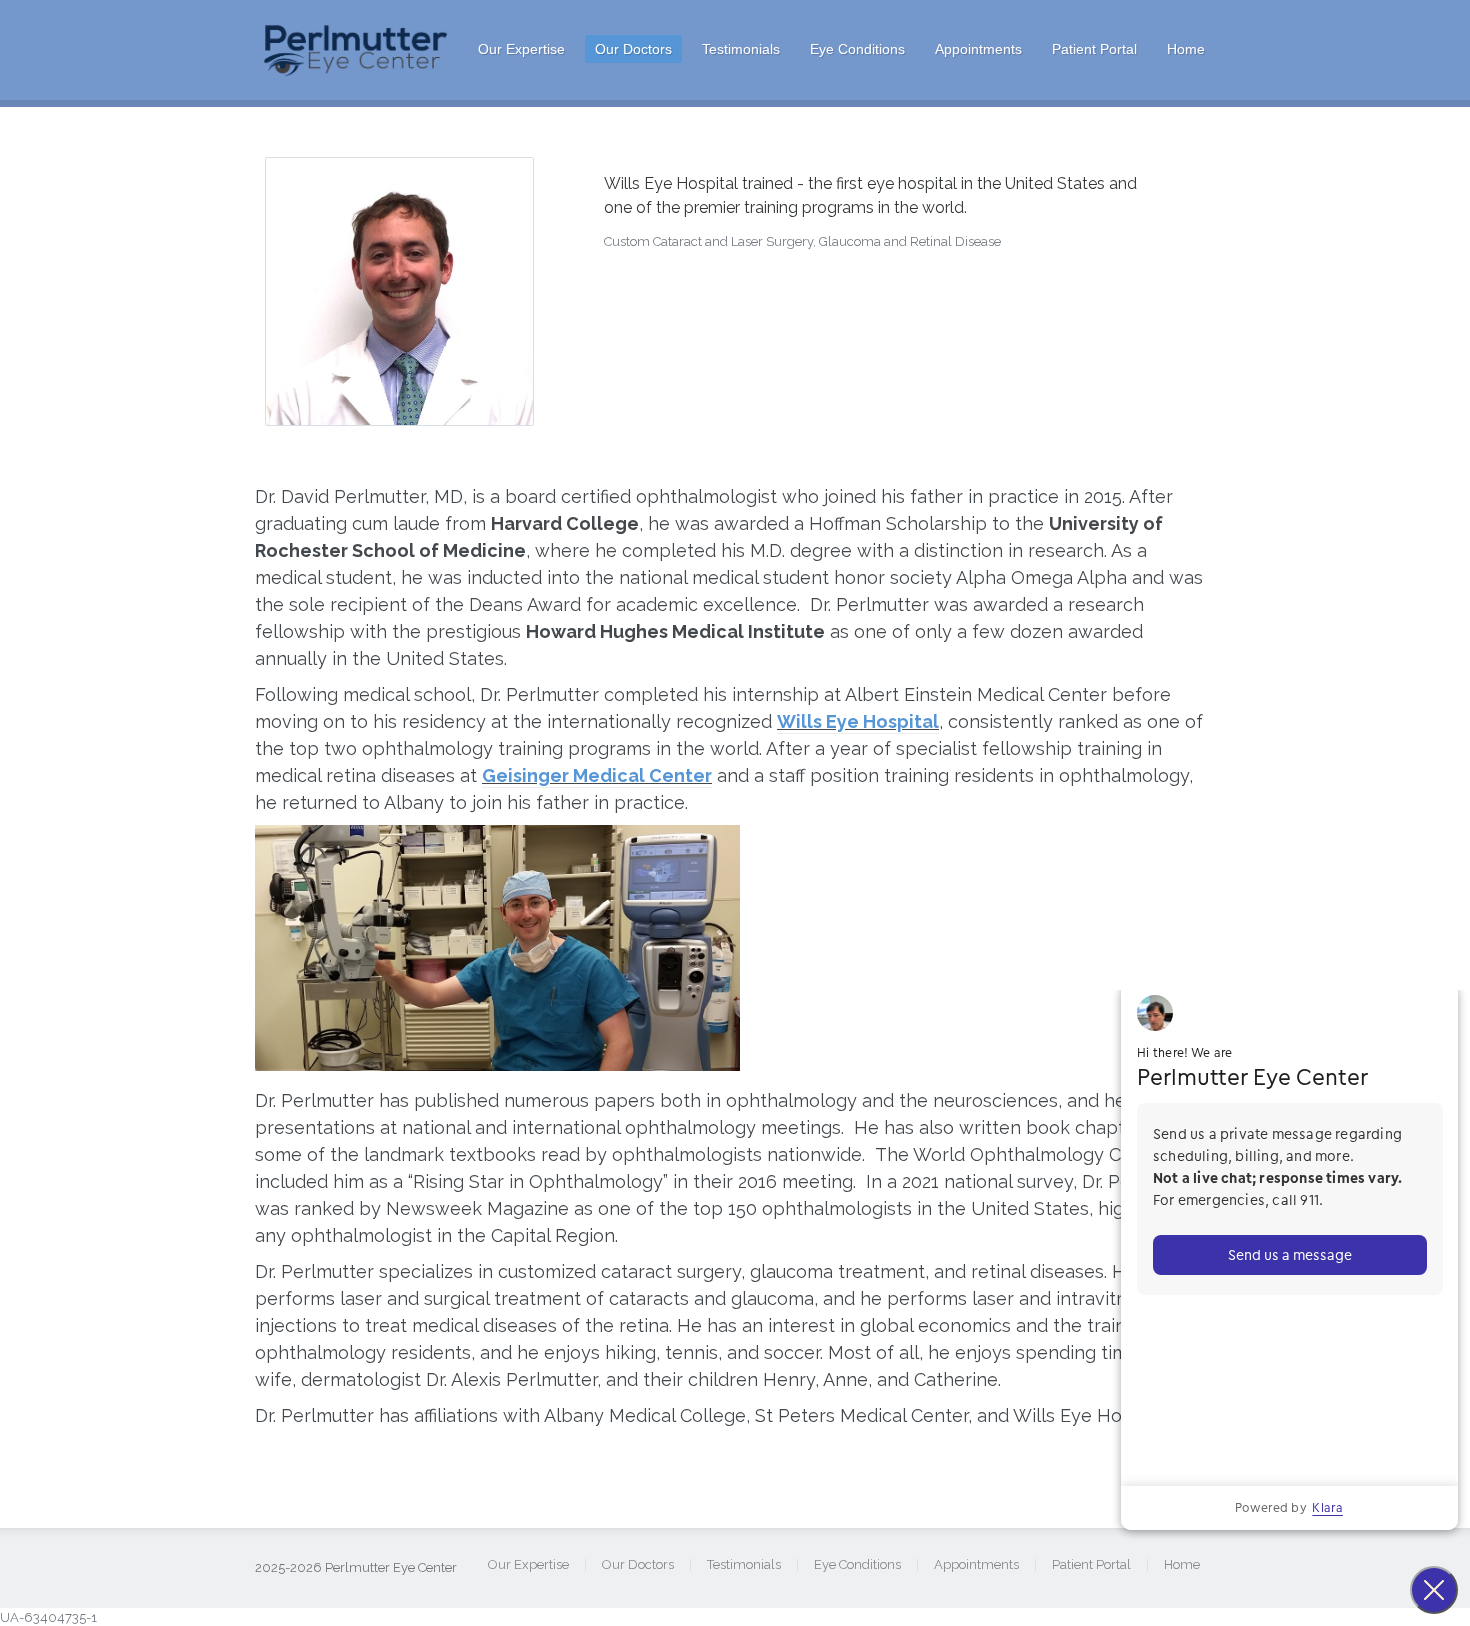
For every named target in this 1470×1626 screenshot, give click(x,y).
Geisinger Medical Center (597, 775)
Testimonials (741, 49)
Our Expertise (521, 49)
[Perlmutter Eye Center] (357, 71)
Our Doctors (633, 49)
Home (1186, 49)
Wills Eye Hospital (858, 721)
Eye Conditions (857, 49)
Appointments (978, 49)
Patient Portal (1094, 49)
